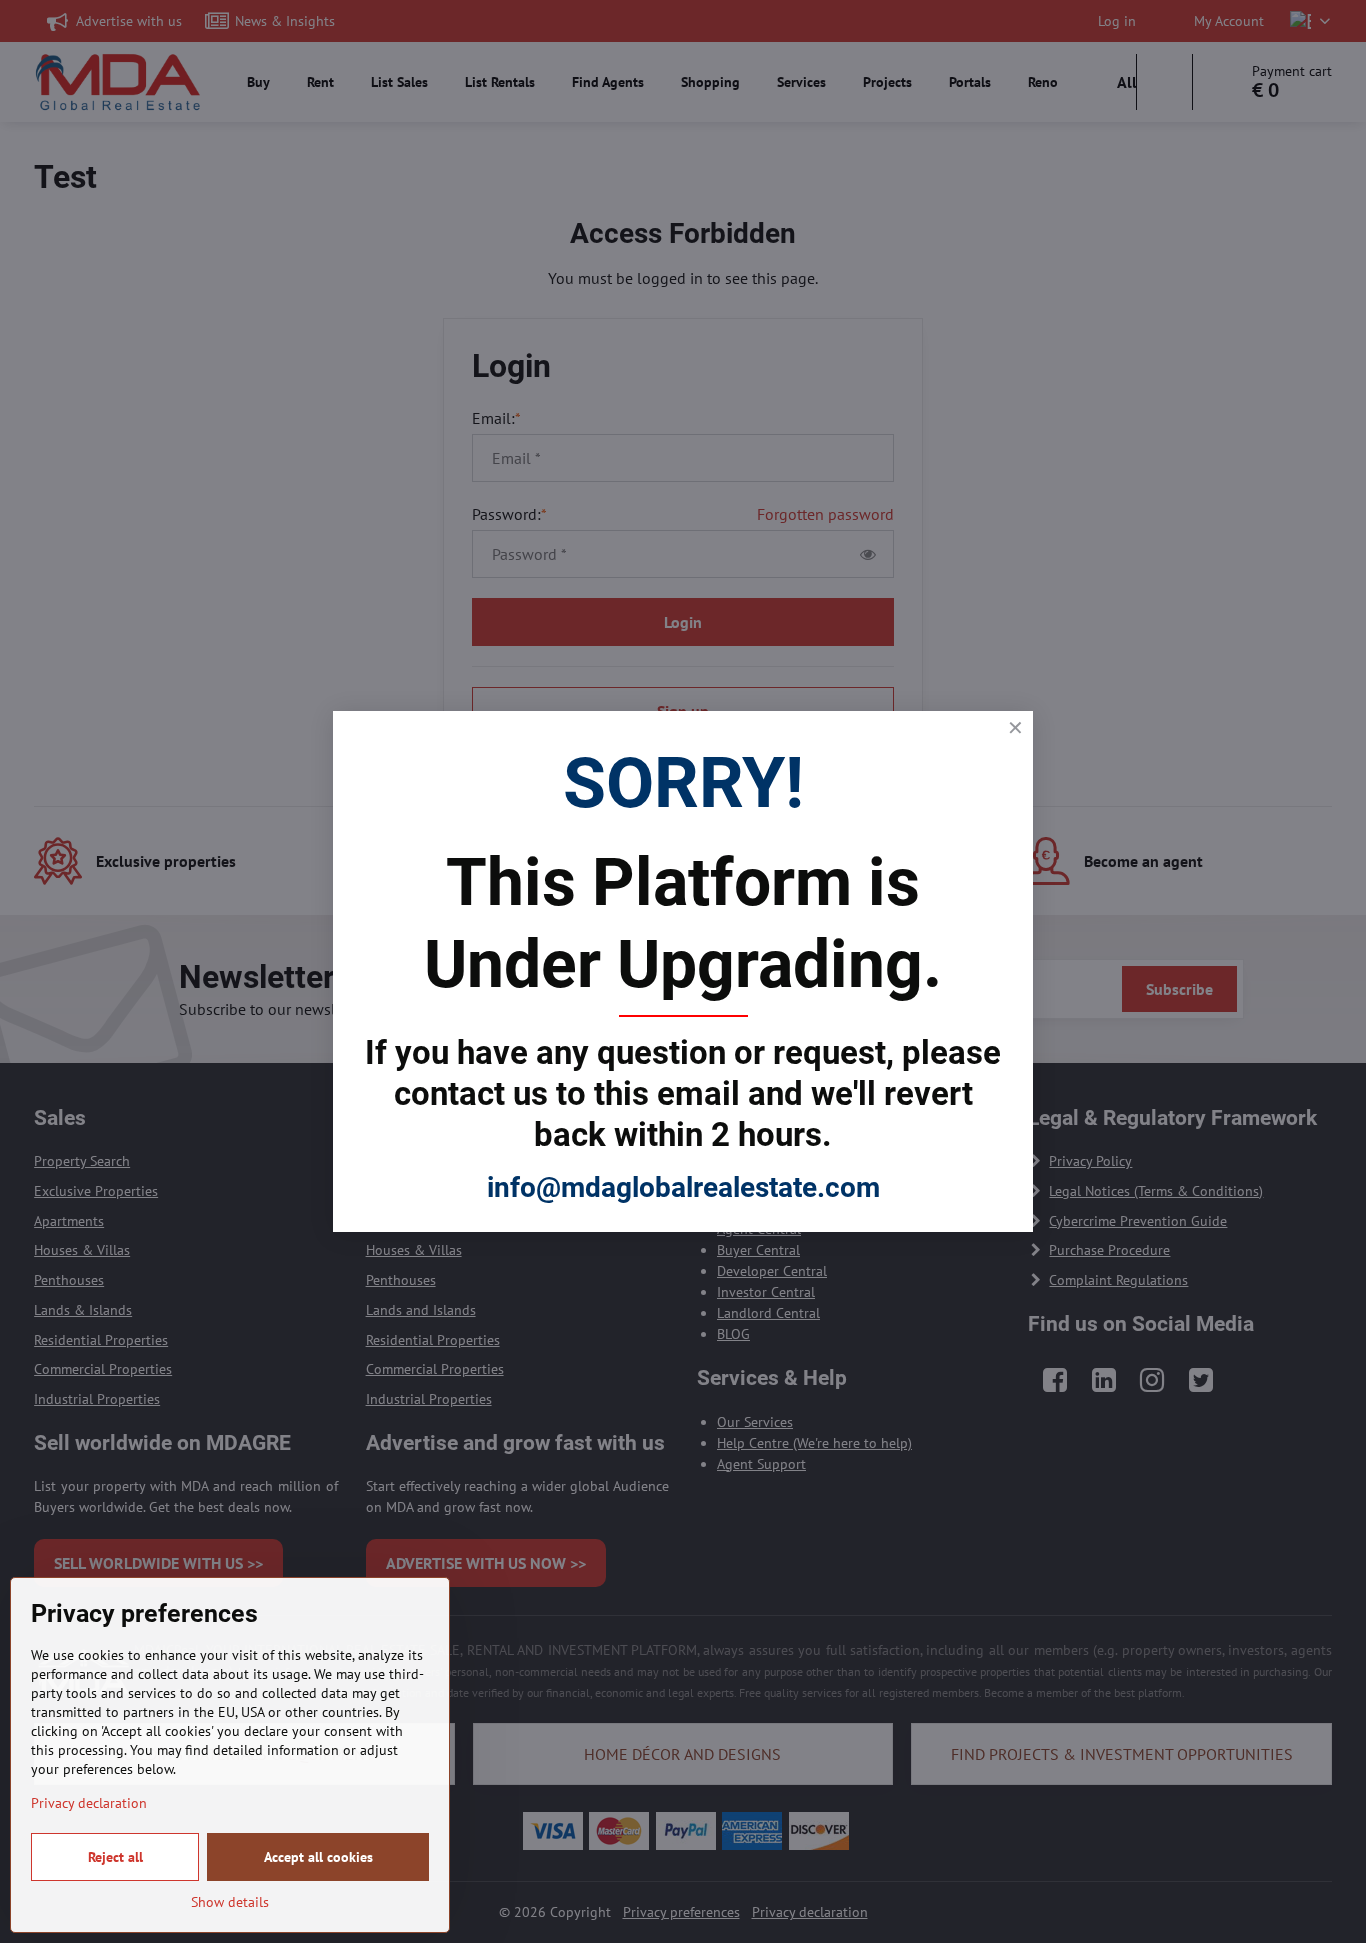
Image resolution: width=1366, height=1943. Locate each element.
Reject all (115, 1857)
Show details (230, 1902)
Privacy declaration (89, 1803)
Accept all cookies (318, 1857)
